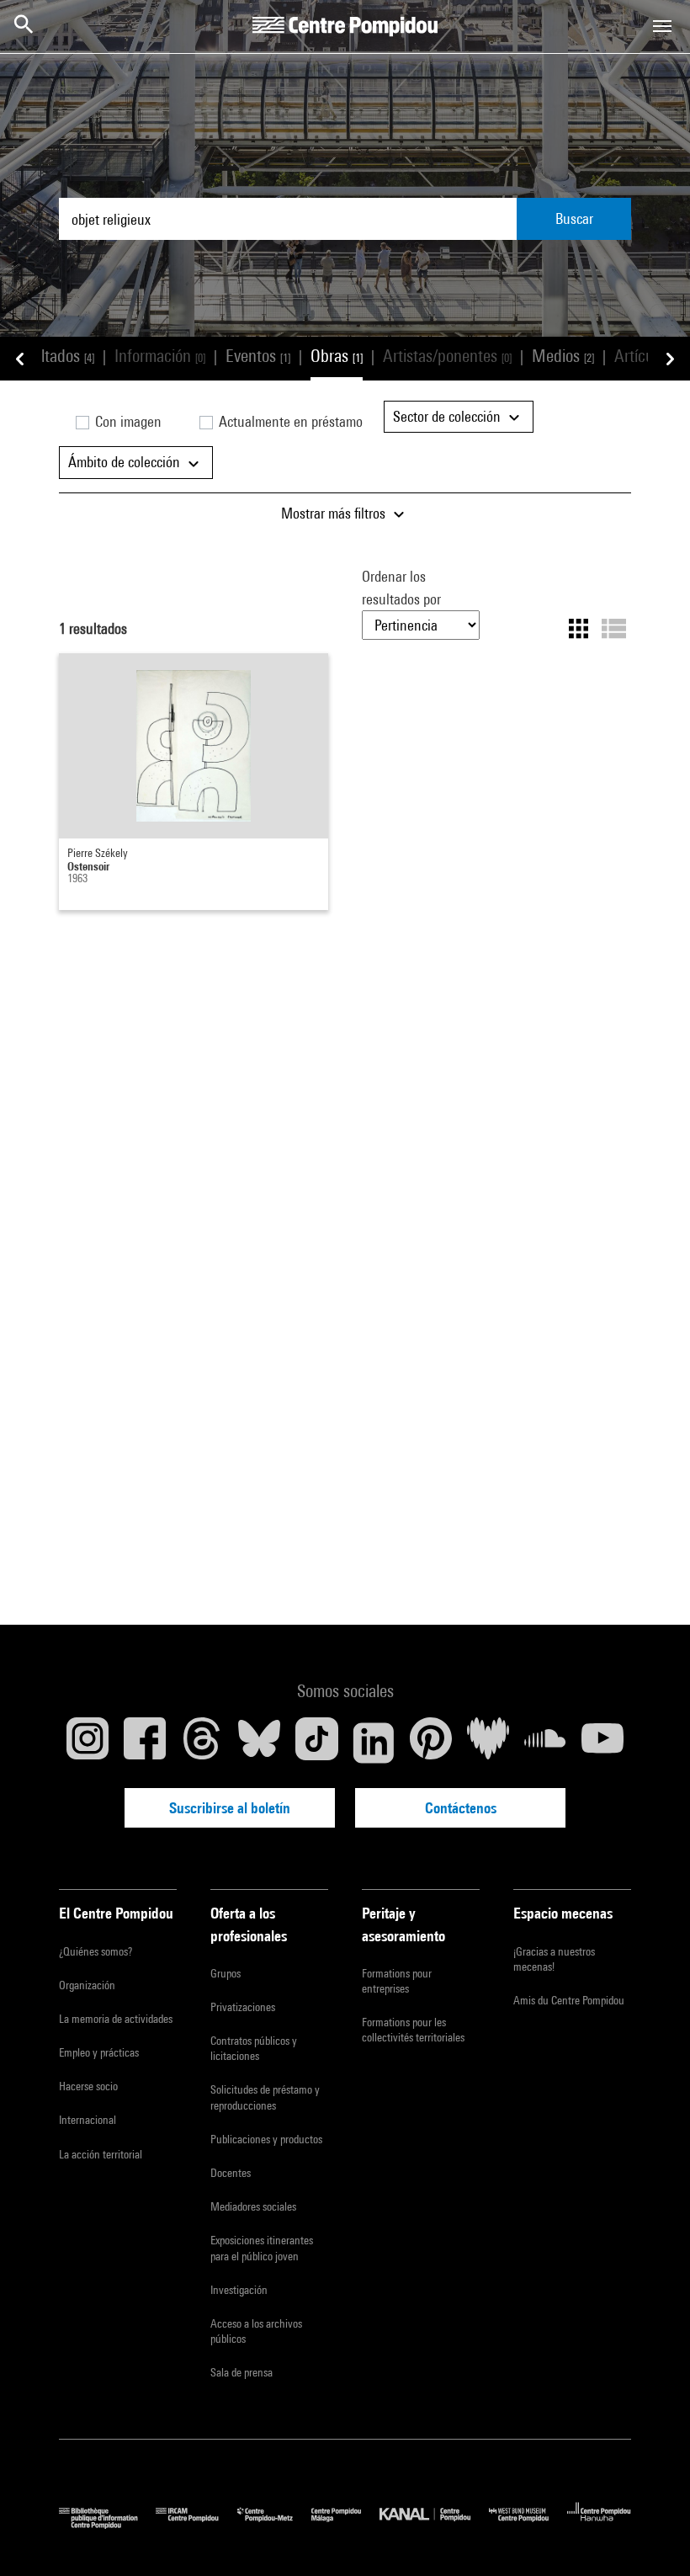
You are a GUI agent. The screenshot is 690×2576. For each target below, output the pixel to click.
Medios (563, 356)
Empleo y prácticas (99, 2052)
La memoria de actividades (116, 2019)
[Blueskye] (259, 1743)
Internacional (88, 2120)
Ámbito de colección (126, 462)
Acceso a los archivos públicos (256, 2331)
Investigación (239, 2290)
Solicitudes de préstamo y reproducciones (265, 2097)
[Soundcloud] (545, 1743)
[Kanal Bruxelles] (434, 2524)
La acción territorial (101, 2154)
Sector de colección (448, 416)
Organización (87, 1985)
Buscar (574, 218)
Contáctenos (461, 1808)
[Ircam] (196, 2524)
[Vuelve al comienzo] (650, 2536)
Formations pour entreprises (397, 1981)
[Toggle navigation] (662, 26)
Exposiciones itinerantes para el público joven (262, 2248)
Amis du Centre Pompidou (569, 2000)
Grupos (226, 1973)
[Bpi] (107, 2524)
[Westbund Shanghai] (528, 2524)
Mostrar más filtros (335, 513)
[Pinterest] (431, 1743)
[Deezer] (488, 1743)
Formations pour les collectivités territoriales (413, 2030)
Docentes (231, 2173)
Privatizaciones (243, 2007)
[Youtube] (602, 1743)
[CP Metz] (274, 2524)
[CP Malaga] (345, 2524)
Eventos (258, 356)
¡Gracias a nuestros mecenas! (554, 1959)
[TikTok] (316, 1743)
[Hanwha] (599, 2524)
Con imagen (127, 421)
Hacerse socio (88, 2086)
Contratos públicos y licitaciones (254, 2048)
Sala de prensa (241, 2372)
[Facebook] (145, 1743)
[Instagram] (88, 1743)
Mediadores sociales (253, 2206)
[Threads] (202, 1743)
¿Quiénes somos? (96, 1951)
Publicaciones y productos (266, 2139)
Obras (337, 356)
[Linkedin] (374, 1743)
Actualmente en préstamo (289, 421)
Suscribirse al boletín (230, 1808)
